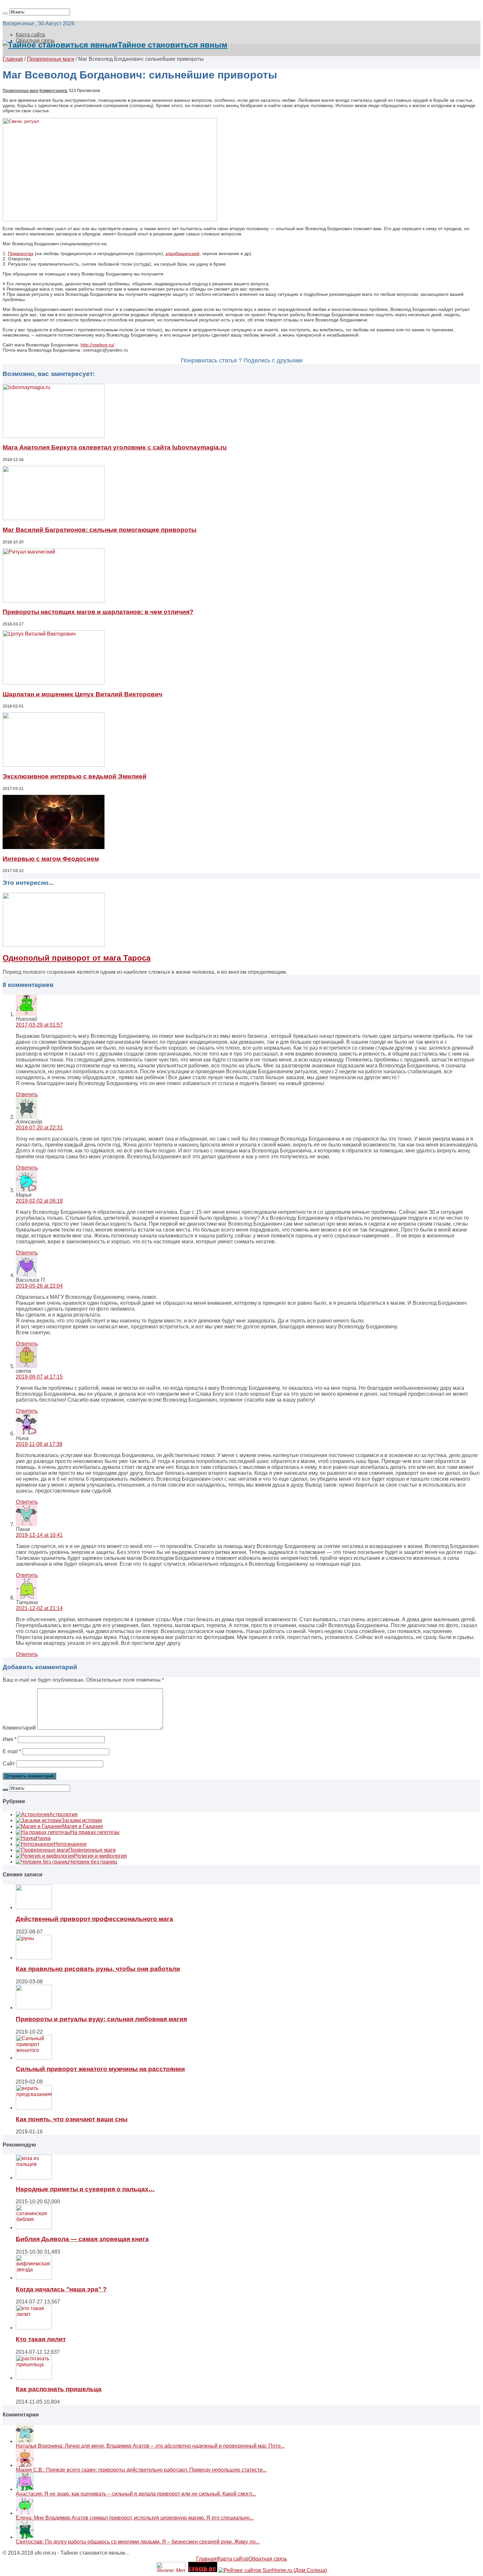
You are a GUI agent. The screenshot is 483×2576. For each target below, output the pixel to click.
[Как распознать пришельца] (34, 2378)
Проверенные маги (51, 59)
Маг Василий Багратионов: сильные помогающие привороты (100, 530)
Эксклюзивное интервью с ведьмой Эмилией (75, 776)
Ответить (27, 1094)
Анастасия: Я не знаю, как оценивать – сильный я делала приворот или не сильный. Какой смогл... (136, 2494)
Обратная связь (268, 2559)
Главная (13, 59)
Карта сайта (30, 35)
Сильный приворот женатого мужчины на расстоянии (100, 2069)
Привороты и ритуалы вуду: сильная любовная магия (101, 2019)
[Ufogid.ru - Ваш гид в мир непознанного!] (203, 2570)
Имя (10, 1739)
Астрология (63, 1814)
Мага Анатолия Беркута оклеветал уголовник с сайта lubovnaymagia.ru (115, 447)
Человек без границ (93, 1862)
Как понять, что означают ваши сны (72, 2119)
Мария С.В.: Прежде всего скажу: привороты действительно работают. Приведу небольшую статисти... (141, 2470)
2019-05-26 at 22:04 (39, 1286)
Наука (43, 1838)
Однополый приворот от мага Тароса (77, 958)
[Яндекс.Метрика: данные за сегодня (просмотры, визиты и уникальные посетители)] (171, 2567)
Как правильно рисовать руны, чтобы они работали (98, 1969)
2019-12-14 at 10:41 (39, 1535)
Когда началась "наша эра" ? (61, 2289)
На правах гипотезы (95, 1832)
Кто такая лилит (41, 2339)
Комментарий (19, 1728)
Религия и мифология (100, 1856)
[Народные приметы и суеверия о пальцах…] (34, 2178)
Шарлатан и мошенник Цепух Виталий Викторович (82, 694)
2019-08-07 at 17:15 (39, 1377)
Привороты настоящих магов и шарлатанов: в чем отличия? (98, 612)
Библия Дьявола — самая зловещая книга (82, 2239)
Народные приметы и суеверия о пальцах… (85, 2189)
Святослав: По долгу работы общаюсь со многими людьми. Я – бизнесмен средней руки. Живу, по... (138, 2542)
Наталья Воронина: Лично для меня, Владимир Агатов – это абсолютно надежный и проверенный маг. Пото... (150, 2446)
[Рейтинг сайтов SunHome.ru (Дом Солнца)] (273, 2570)
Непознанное (70, 1844)
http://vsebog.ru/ (97, 345)
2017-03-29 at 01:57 (39, 1025)
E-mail (12, 1751)
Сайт (9, 1764)
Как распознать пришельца (59, 2389)
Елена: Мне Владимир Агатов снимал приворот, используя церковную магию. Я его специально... (135, 2518)
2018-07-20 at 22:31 (39, 1128)
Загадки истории (82, 1820)
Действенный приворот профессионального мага (94, 1919)
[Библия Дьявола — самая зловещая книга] (34, 2227)
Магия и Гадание (83, 1826)
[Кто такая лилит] (34, 2328)
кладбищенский (183, 253)
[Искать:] (5, 13)
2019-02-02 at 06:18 (39, 1201)
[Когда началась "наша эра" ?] (34, 2278)
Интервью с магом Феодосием (51, 859)
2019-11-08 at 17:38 (39, 1444)
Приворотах (21, 253)
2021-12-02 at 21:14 (39, 1608)
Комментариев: (54, 91)
